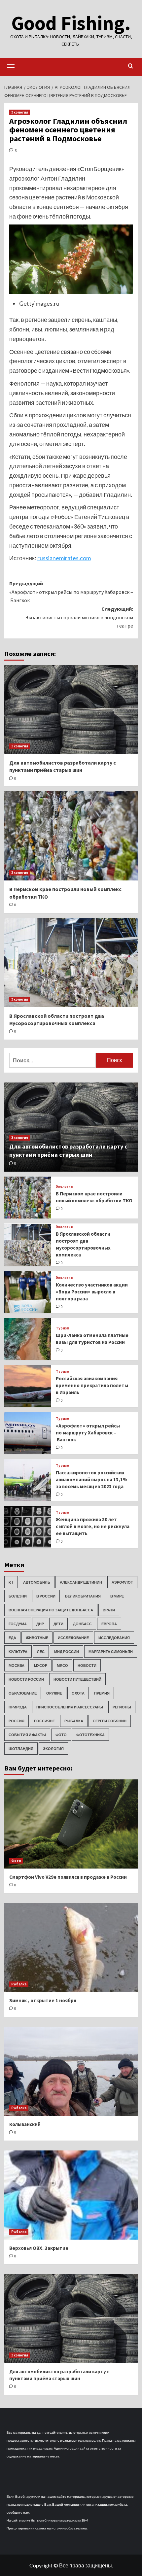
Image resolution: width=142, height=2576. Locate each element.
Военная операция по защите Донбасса (51, 1610)
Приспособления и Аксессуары (70, 1707)
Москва (17, 1665)
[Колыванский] (71, 2071)
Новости (87, 1665)
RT (11, 1582)
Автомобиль (37, 1582)
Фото (61, 1735)
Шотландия (21, 1749)
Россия (17, 1721)
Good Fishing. (71, 23)
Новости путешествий (77, 1679)
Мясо (62, 1665)
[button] (11, 66)
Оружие (54, 1693)
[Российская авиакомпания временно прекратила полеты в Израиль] (28, 1386)
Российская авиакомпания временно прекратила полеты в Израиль (92, 1385)
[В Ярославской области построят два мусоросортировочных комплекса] (71, 963)
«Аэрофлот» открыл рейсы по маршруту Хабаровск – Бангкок (88, 1433)
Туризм (63, 1328)
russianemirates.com (64, 558)
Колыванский (25, 2124)
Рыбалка (74, 1721)
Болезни (18, 1596)
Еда (12, 1638)
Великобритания (83, 1596)
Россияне (44, 1721)
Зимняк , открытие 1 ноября (43, 2000)
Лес (41, 1651)
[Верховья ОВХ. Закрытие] (71, 2195)
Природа (18, 1707)
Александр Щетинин (81, 1582)
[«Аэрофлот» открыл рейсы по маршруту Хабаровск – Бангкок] (28, 1433)
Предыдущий (71, 592)
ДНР (40, 1624)
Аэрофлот (122, 1582)
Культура (18, 1651)
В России (46, 1596)
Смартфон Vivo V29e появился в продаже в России (68, 1877)
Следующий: (79, 617)
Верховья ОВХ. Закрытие (39, 2248)
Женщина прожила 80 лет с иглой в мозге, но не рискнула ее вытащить (93, 1526)
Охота (78, 1693)
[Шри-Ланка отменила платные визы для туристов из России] (28, 1339)
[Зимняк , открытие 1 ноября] (71, 1947)
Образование (23, 1693)
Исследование (73, 1638)
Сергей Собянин (110, 1721)
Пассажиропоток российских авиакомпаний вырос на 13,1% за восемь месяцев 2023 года (92, 1479)
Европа (109, 1624)
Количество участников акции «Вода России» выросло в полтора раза (92, 1292)
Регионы (122, 1707)
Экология (20, 112)
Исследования (114, 1638)
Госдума (18, 1624)
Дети (58, 1624)
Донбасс (82, 1624)
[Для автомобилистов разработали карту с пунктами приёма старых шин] (71, 709)
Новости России (26, 1679)
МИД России (67, 1651)
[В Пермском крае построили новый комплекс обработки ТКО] (71, 836)
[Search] (131, 66)
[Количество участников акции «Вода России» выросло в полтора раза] (28, 1292)
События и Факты (27, 1735)
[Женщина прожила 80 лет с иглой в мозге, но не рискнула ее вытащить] (28, 1527)
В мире (117, 1596)
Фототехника (90, 1735)
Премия (102, 1693)
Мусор (41, 1665)
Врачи (109, 1610)
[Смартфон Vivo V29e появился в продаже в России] (71, 1824)
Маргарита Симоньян (111, 1651)
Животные (37, 1638)
